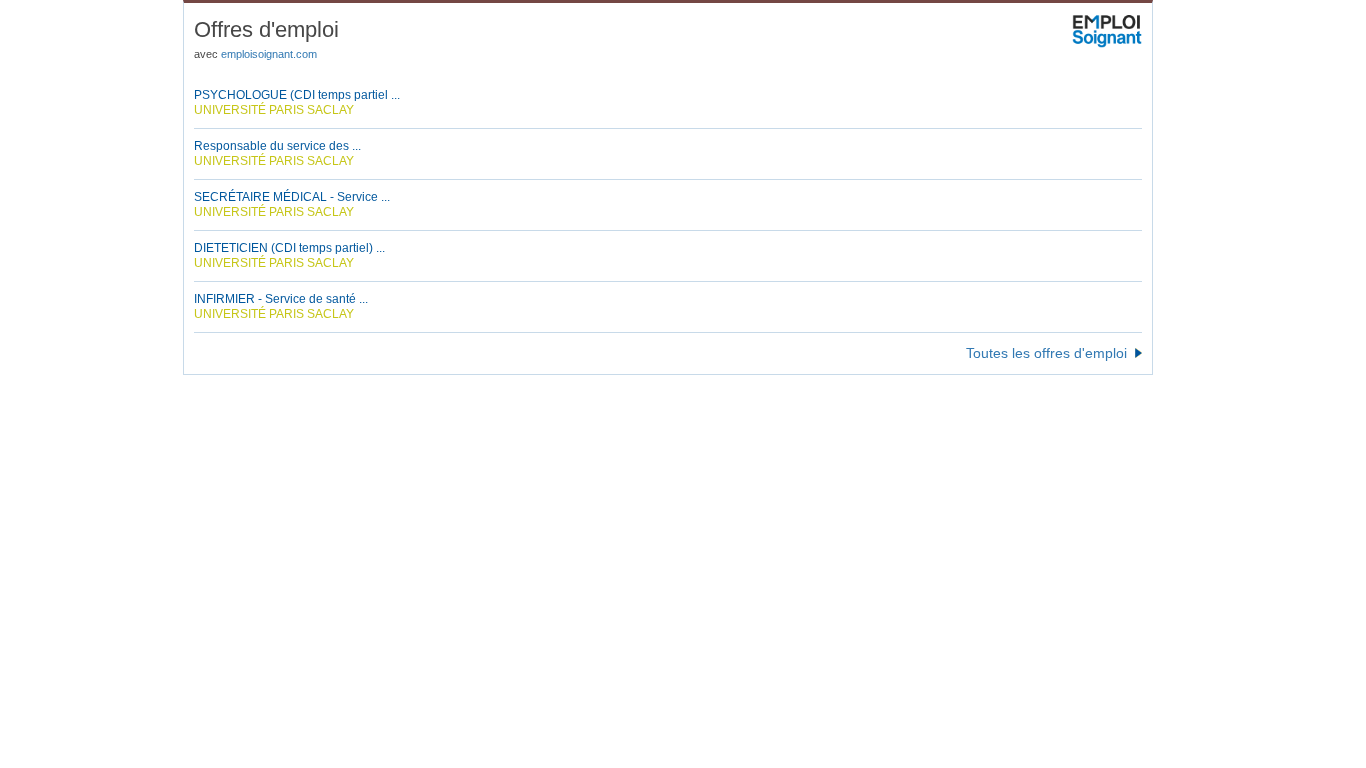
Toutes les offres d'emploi (1046, 353)
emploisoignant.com (269, 54)
